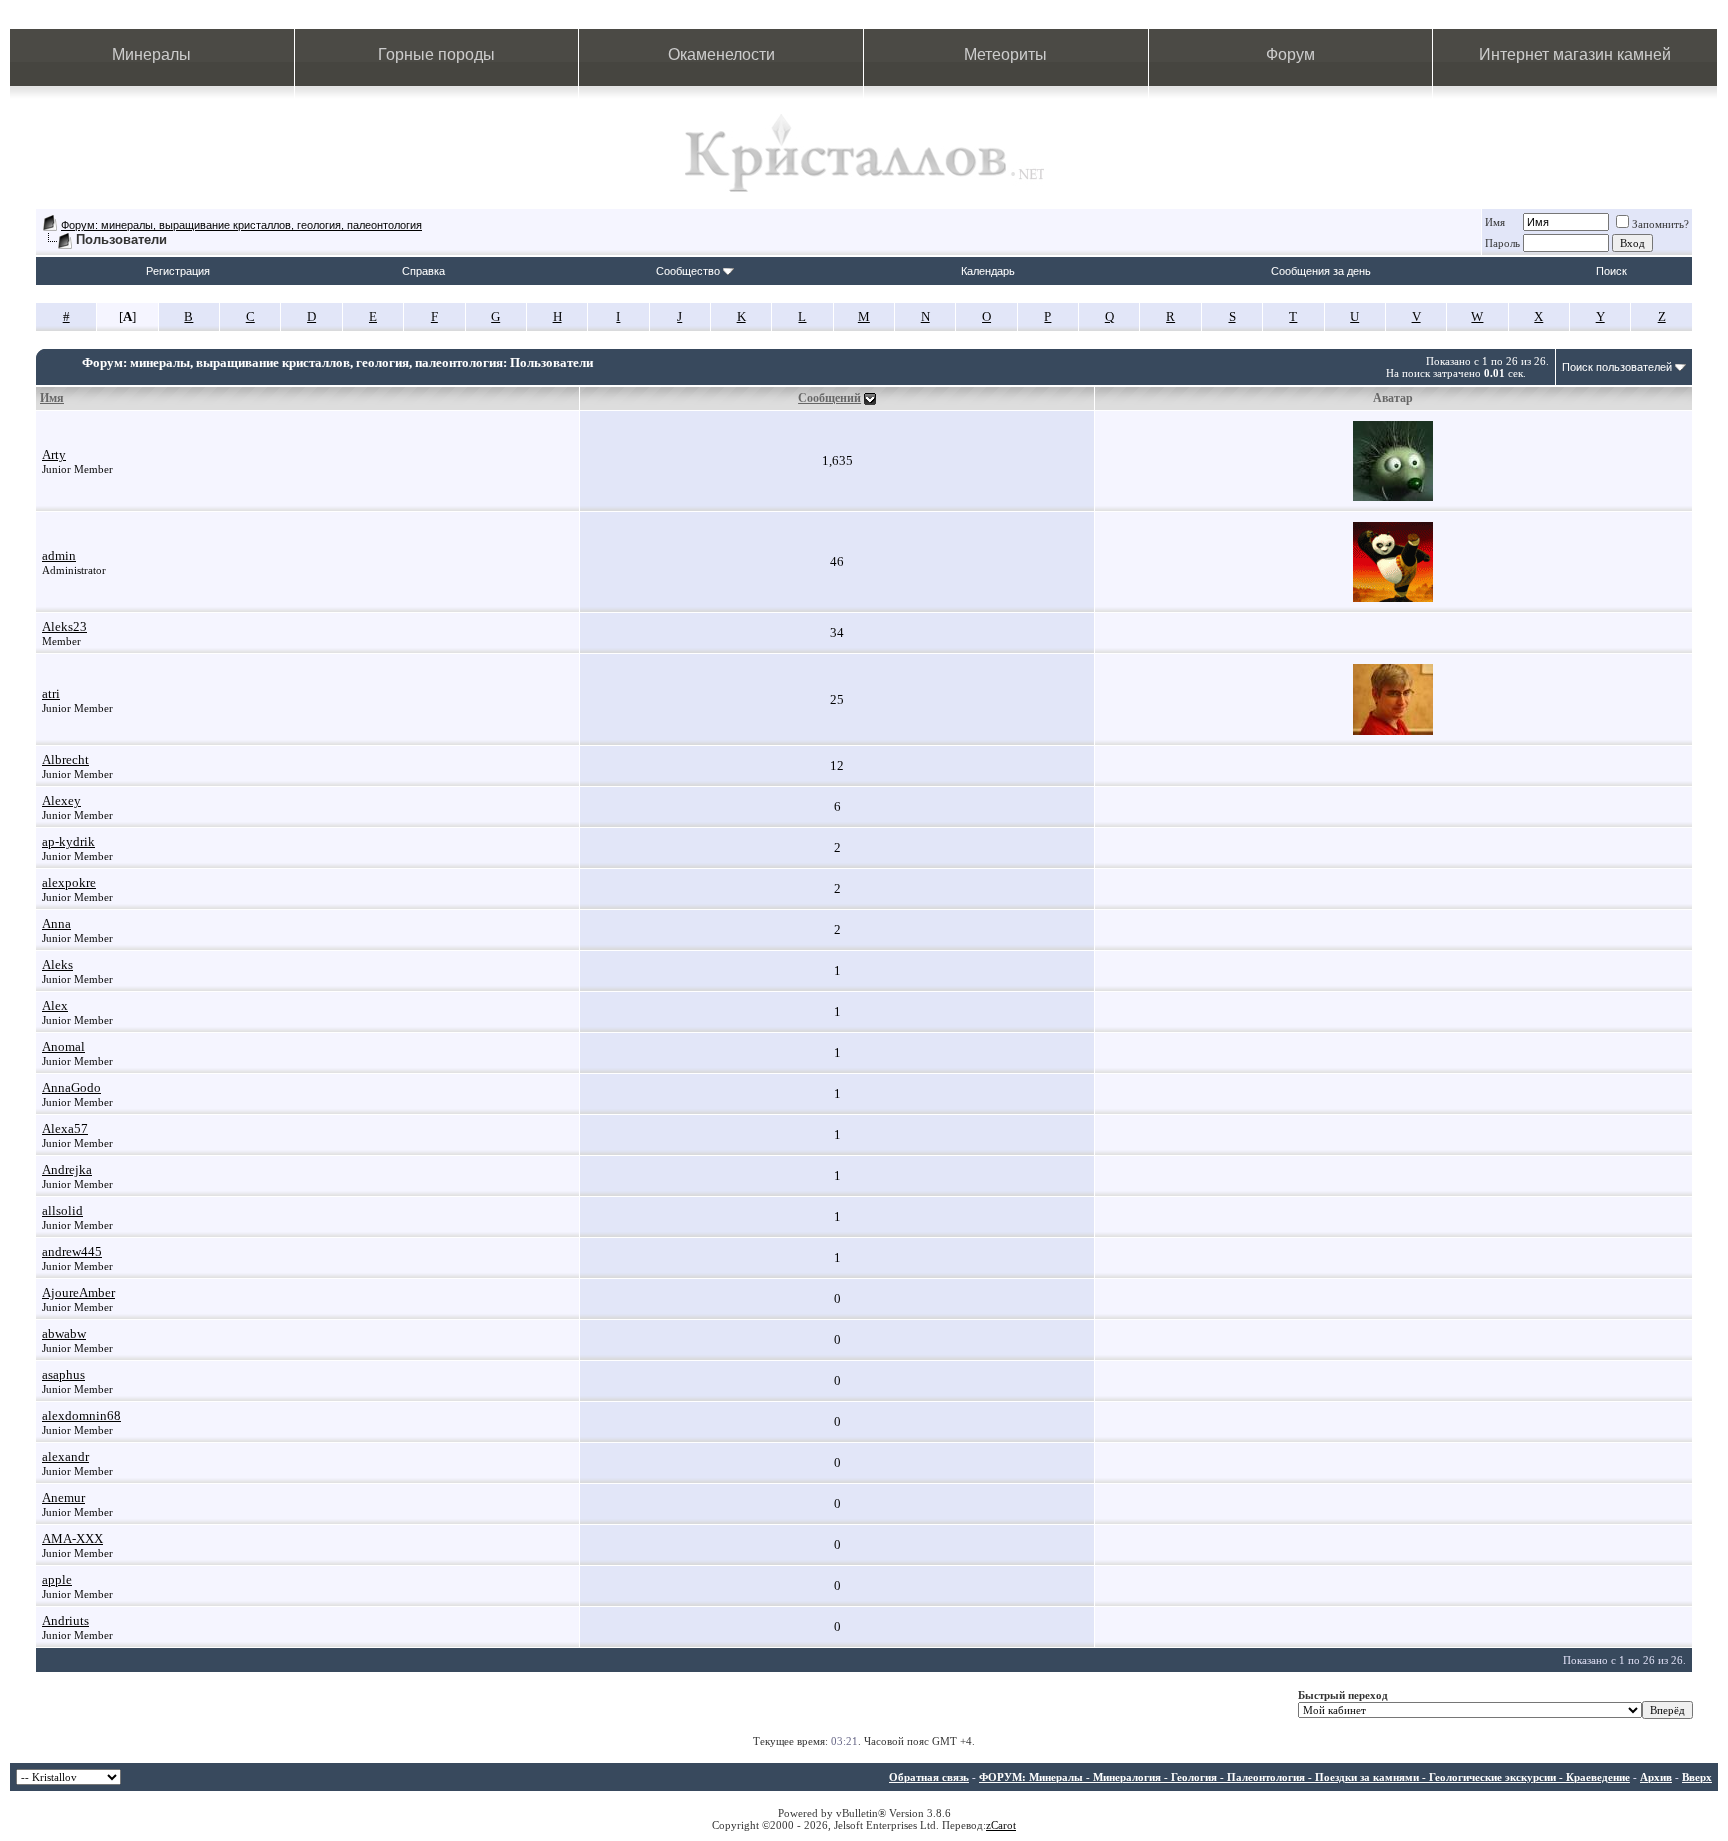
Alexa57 (65, 1128)
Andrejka (67, 1169)
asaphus (63, 1374)
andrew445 (72, 1251)
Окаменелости (721, 54)
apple (57, 1579)
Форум (1290, 54)
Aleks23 (64, 626)
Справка (423, 271)
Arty (54, 454)
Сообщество (688, 271)
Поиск (1611, 271)
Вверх (1697, 1777)
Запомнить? (1660, 224)
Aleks (57, 964)
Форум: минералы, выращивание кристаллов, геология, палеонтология (241, 225)
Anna (56, 923)
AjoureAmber (78, 1292)
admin (59, 555)
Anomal (63, 1046)
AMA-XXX (72, 1538)
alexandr (65, 1456)
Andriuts (65, 1620)
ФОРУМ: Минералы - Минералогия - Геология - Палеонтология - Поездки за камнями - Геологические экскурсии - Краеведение (1304, 1777)
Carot (1003, 1825)
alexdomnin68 (81, 1415)
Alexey (61, 800)
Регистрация (178, 271)
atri (51, 693)
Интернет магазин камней (1575, 54)
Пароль (1502, 243)
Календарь (988, 271)
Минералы (151, 54)
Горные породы (436, 54)
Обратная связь (929, 1777)
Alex (55, 1005)
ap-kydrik (68, 841)
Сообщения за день (1321, 271)
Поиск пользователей (1617, 367)
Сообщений (829, 398)
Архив (1656, 1777)
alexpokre (69, 882)
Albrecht (65, 759)
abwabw (64, 1333)
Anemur (63, 1497)
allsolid (62, 1210)
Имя (1495, 222)
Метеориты (1005, 54)
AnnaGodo (71, 1087)
